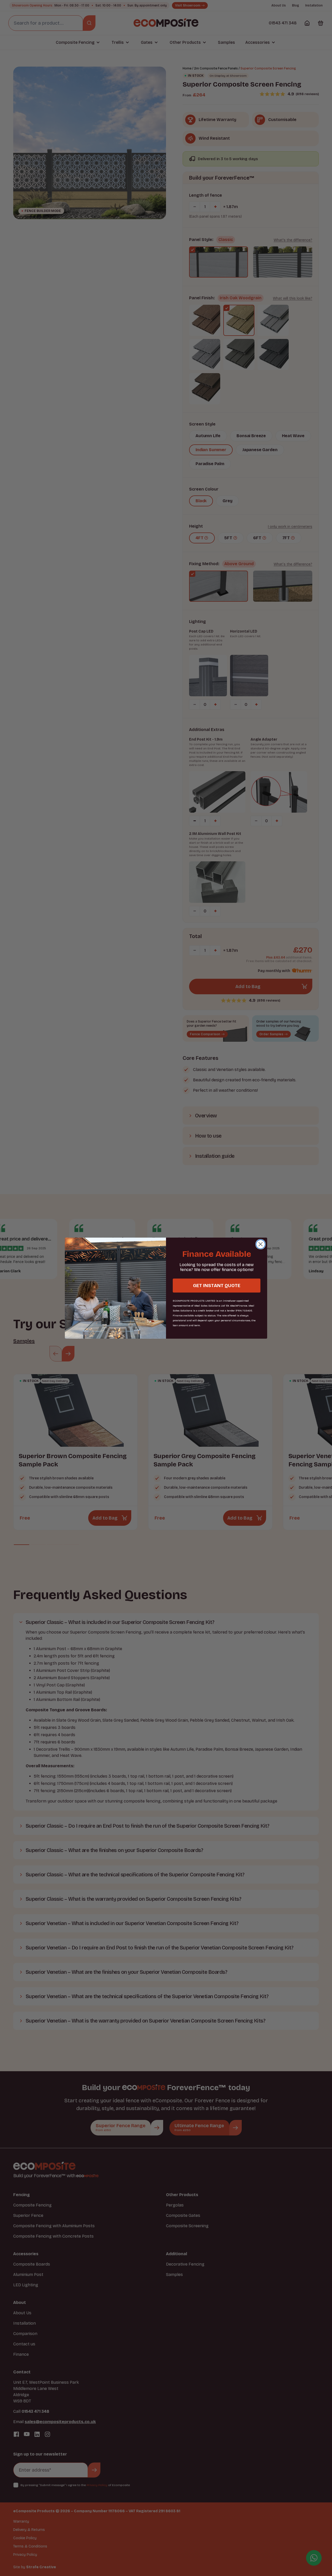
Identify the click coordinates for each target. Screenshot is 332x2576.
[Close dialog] (261, 1244)
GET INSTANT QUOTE (217, 1286)
